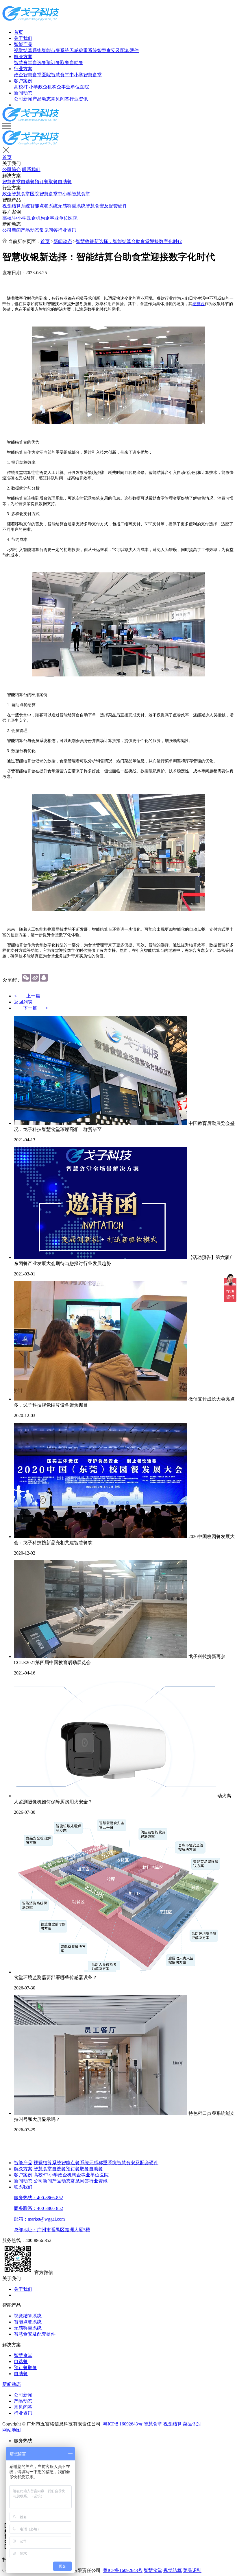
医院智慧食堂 (55, 75)
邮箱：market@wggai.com (39, 2219)
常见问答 (60, 99)
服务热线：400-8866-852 (38, 2198)
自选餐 (39, 63)
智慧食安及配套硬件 (118, 50)
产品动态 (42, 99)
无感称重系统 (83, 50)
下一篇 (31, 1008)
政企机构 (47, 87)
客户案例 (23, 81)
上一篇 (31, 996)
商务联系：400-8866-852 (38, 2208)
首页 (18, 32)
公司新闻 (23, 99)
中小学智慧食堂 (86, 75)
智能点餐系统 (55, 50)
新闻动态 (23, 93)
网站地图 (12, 2430)
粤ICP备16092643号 (123, 2424)
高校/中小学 (26, 87)
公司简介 (12, 169)
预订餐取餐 (58, 63)
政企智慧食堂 (28, 75)
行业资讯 (79, 99)
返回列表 (23, 1002)
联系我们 (31, 169)
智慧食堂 (23, 63)
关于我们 (23, 38)
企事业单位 (68, 87)
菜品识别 (192, 2424)
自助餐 (76, 63)
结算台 (199, 304)
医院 (84, 87)
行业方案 (23, 69)
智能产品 (23, 44)
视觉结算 (173, 2424)
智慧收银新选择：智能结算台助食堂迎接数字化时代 (129, 241)
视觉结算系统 (28, 50)
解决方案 (23, 56)
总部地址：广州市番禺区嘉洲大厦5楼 (52, 2230)
